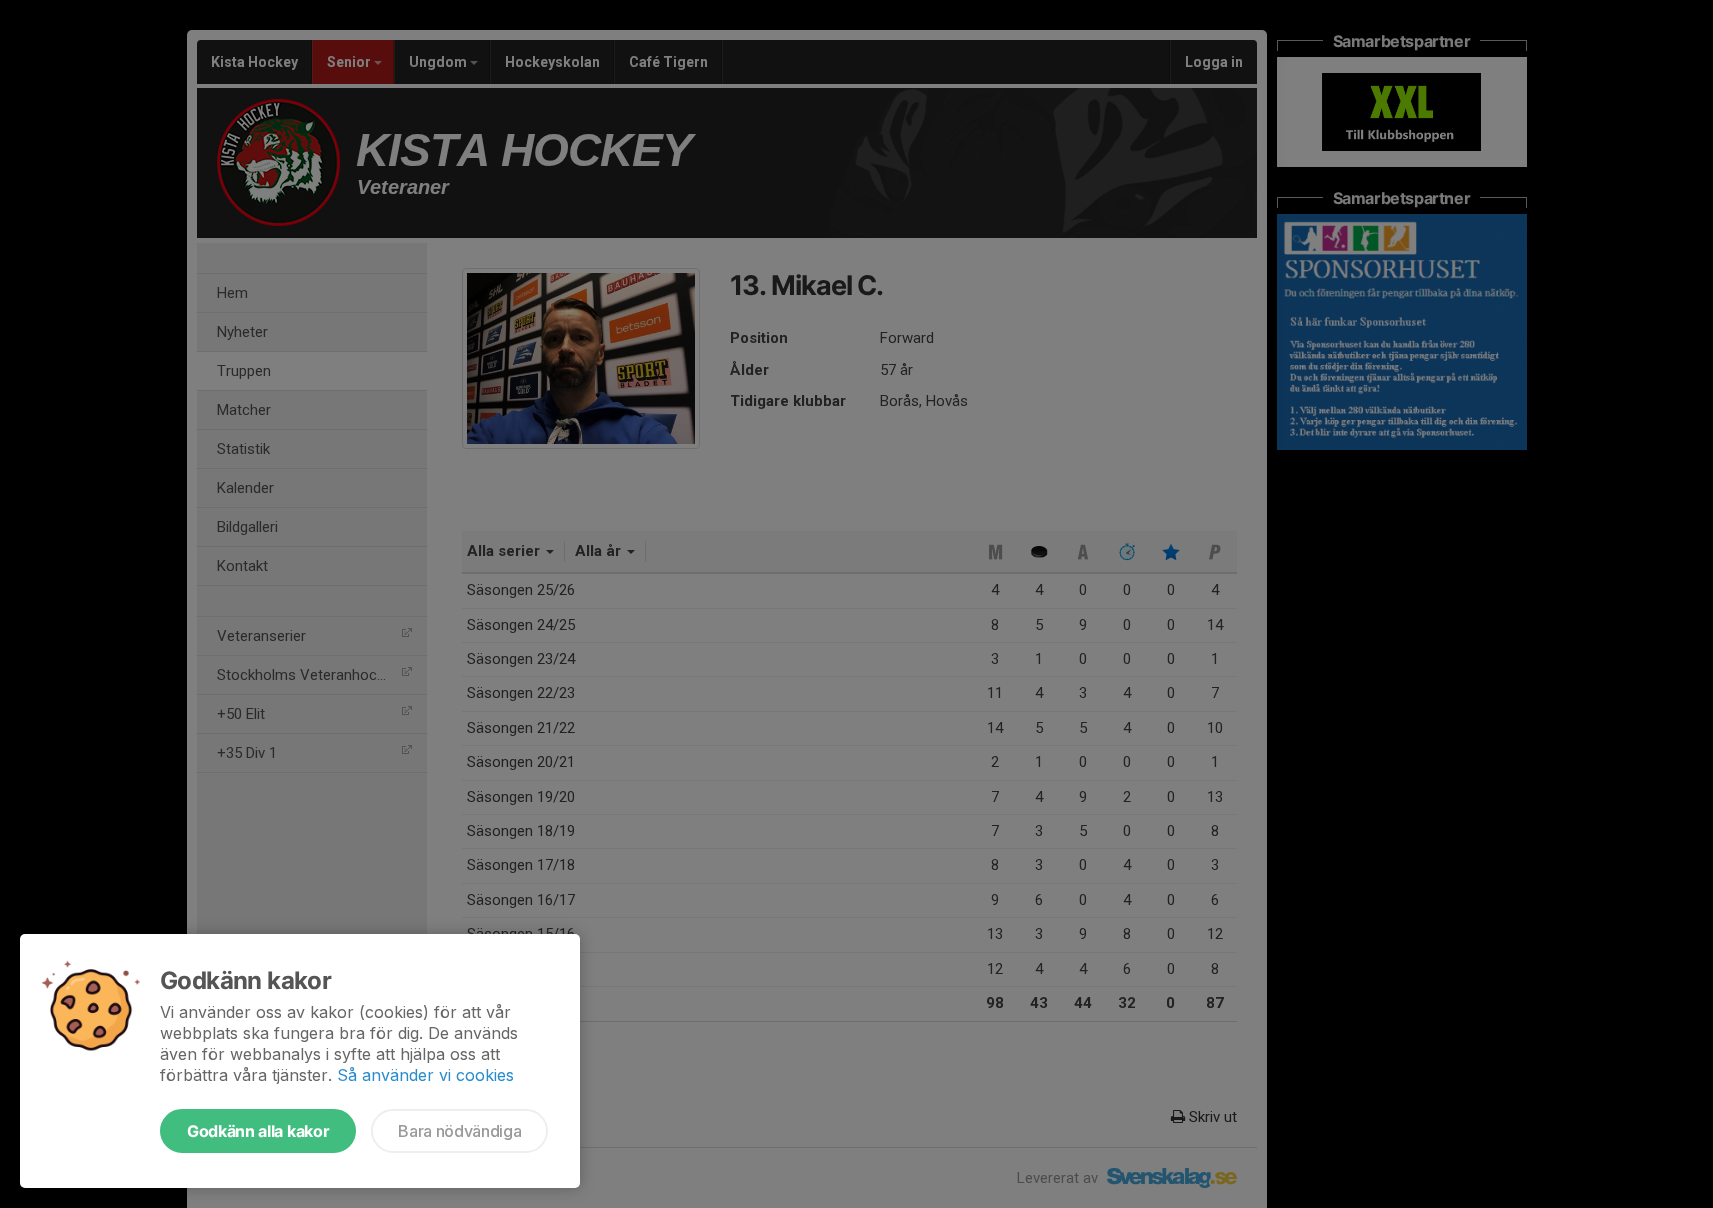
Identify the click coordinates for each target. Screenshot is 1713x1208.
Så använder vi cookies (425, 1075)
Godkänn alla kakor (258, 1131)
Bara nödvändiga (459, 1131)
